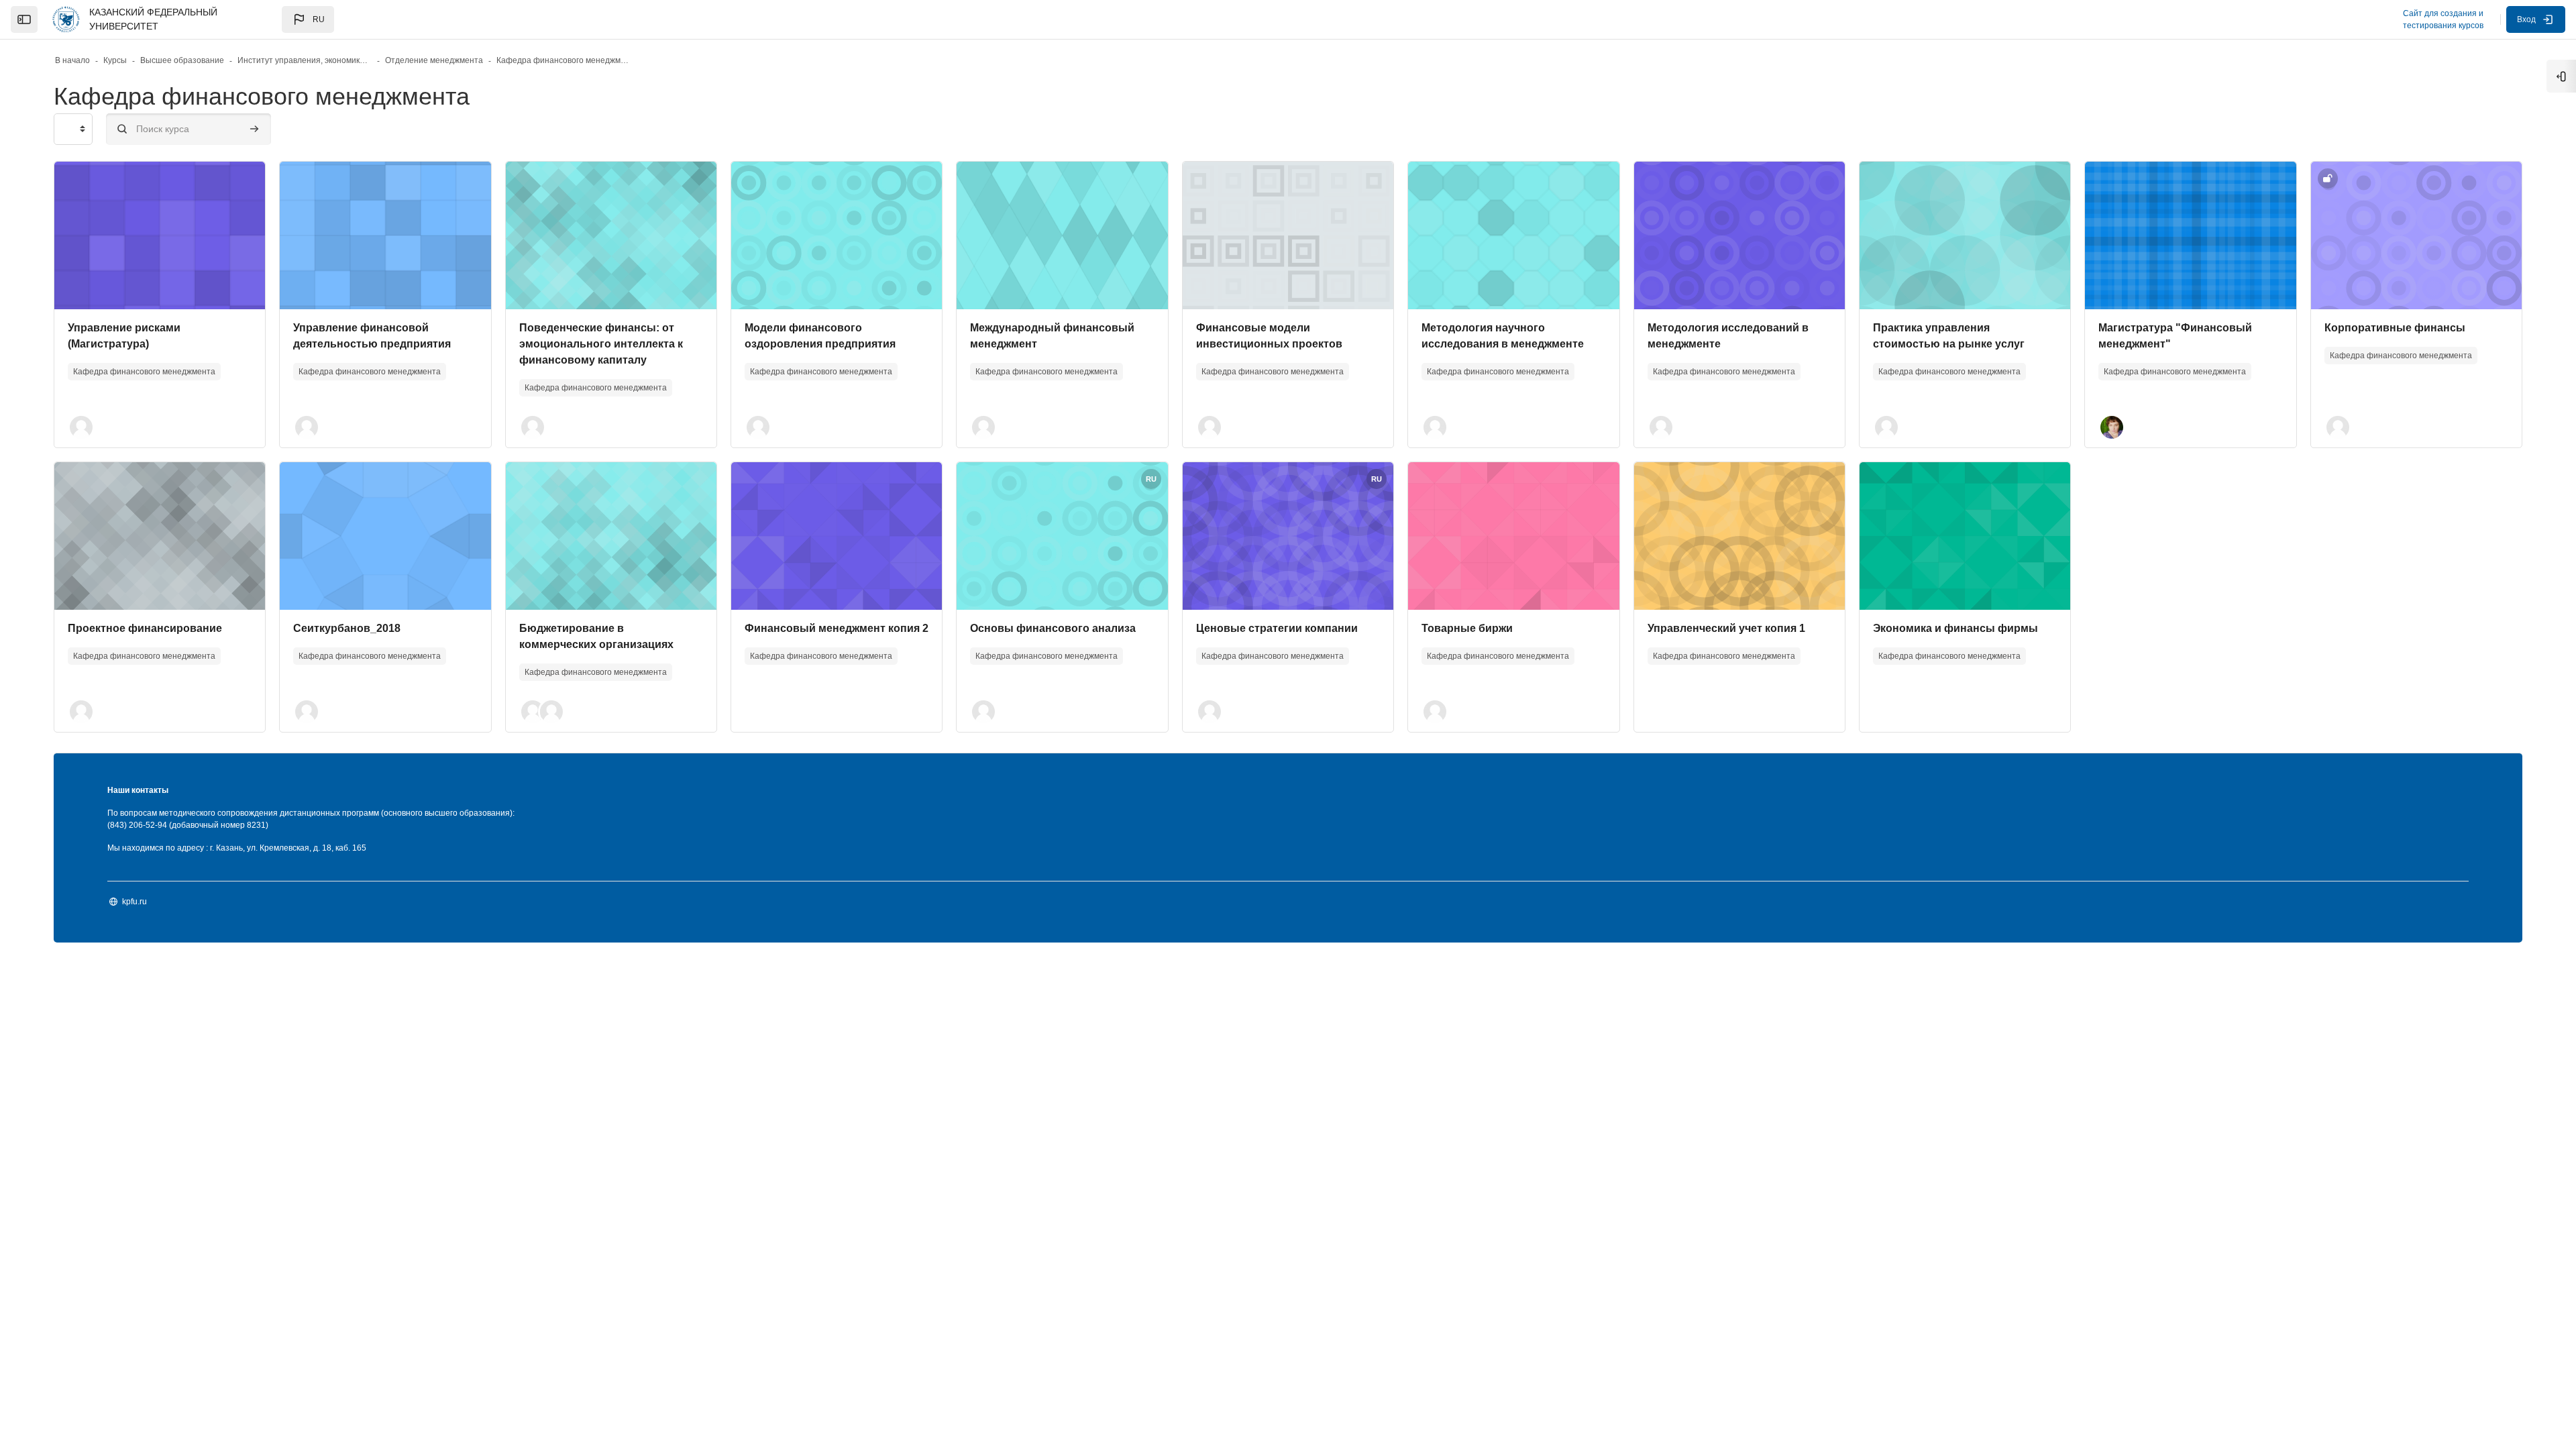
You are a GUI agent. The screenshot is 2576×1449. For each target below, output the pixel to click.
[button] (308, 19)
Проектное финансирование (145, 628)
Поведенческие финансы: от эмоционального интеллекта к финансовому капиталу (601, 344)
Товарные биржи (1467, 628)
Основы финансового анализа (1053, 628)
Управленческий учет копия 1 (1726, 628)
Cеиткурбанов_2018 (347, 628)
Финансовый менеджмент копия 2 (837, 628)
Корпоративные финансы (2395, 328)
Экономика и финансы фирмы (1955, 628)
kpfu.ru (135, 902)
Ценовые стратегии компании (1277, 628)
